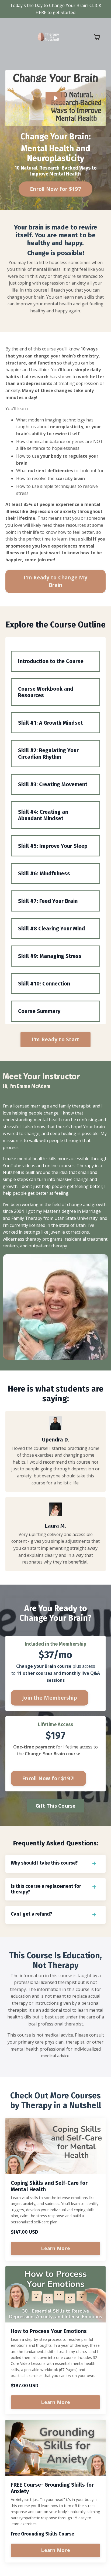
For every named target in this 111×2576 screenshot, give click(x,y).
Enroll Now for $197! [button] (48, 1778)
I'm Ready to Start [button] (56, 1039)
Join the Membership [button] (50, 1698)
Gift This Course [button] (56, 1806)
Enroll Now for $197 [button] (55, 189)
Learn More (55, 2248)
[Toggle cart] (97, 37)
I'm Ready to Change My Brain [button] (55, 581)
